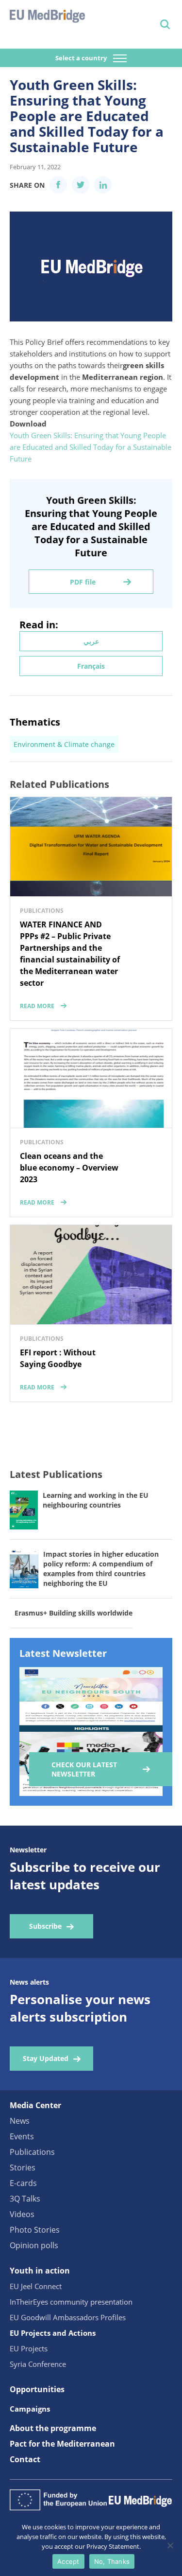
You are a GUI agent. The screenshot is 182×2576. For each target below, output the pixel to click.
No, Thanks (112, 2561)
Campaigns (30, 2409)
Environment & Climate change (64, 744)
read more (37, 1006)
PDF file (83, 582)
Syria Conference (38, 2364)
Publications (32, 2152)
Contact (25, 2459)
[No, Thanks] (170, 2545)
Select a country (82, 58)
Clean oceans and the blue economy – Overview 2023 (69, 1168)
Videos (22, 2214)
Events (22, 2136)
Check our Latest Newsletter (84, 1769)
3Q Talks (25, 2199)
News (20, 2121)
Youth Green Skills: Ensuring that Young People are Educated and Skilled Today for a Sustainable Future (91, 447)
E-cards (23, 2183)
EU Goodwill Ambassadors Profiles (68, 2317)
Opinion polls (34, 2245)
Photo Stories (35, 2230)
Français (91, 666)
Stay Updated (46, 2058)
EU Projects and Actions (53, 2333)
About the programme (53, 2428)
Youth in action (40, 2271)
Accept (68, 2561)
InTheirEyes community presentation (71, 2302)
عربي (91, 641)
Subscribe (45, 1926)
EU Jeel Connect (36, 2286)
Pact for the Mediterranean (62, 2444)
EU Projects (29, 2348)
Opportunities (37, 2389)
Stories (23, 2167)
